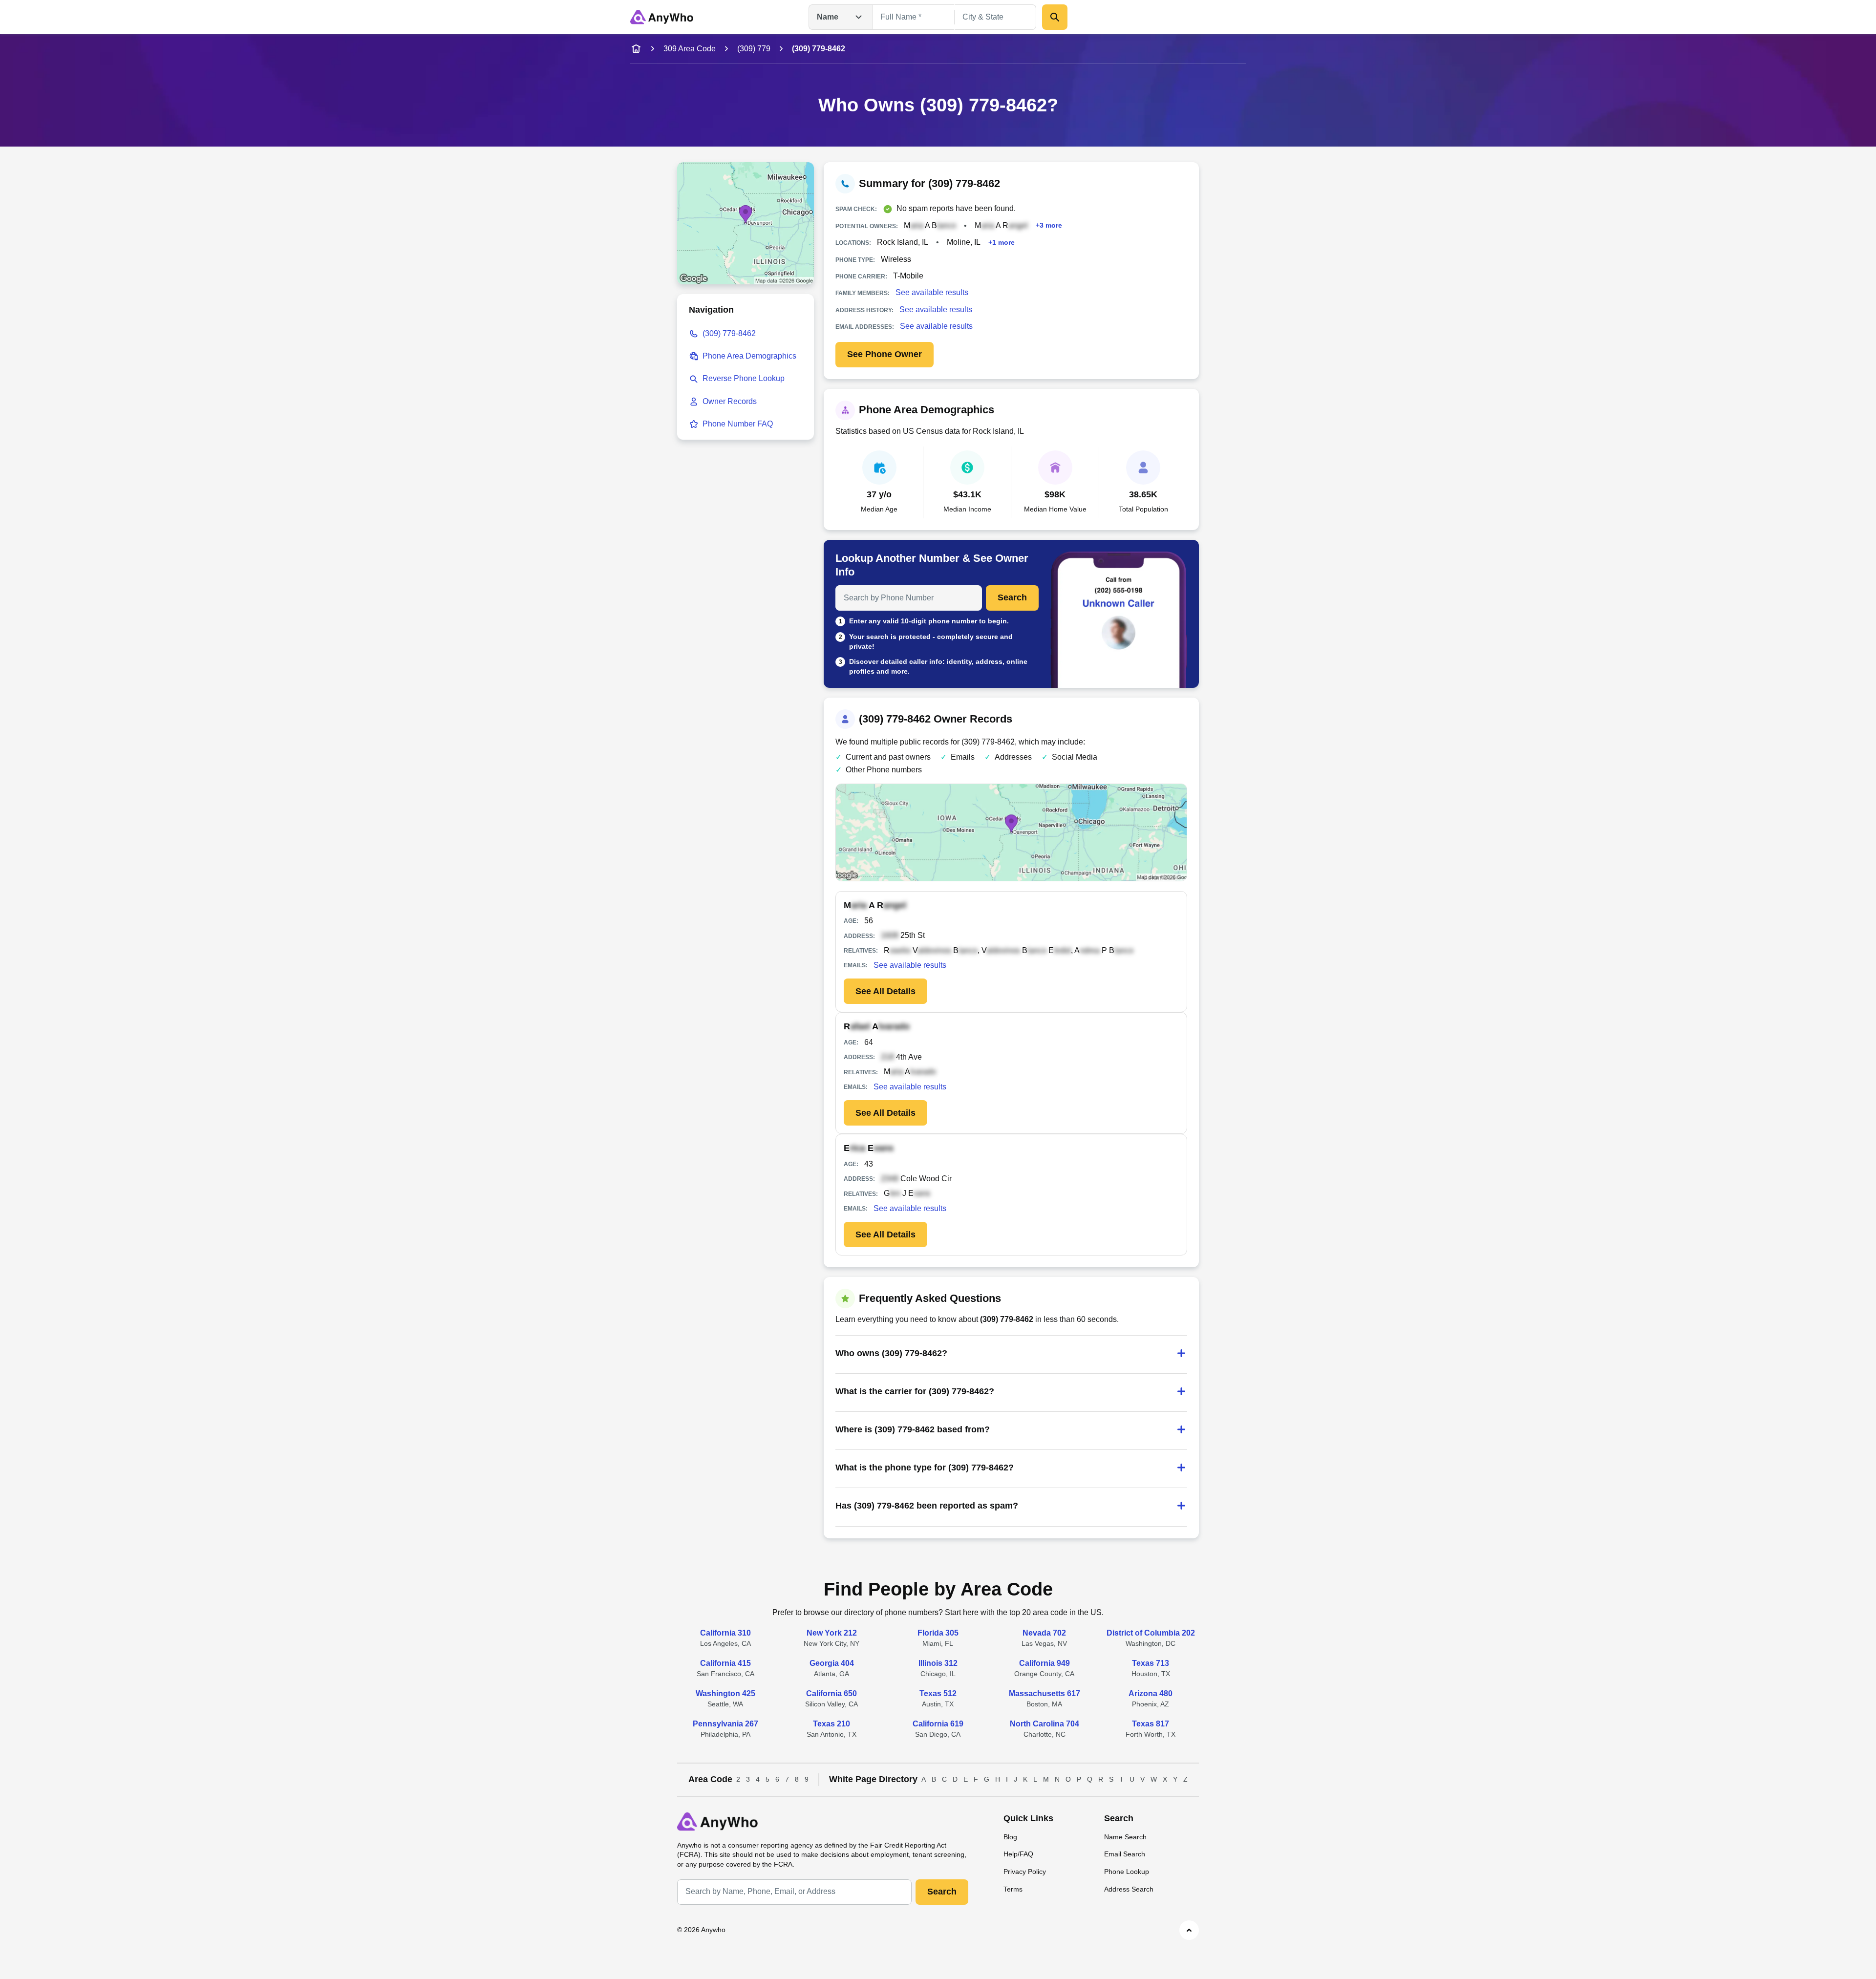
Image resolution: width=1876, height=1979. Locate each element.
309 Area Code (690, 49)
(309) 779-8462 (729, 333)
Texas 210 (831, 1724)
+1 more (1002, 242)
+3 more (1049, 225)
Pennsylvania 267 (725, 1724)
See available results (932, 292)
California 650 (831, 1693)
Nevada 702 (1044, 1633)
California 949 (1045, 1663)
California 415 (725, 1663)
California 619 (938, 1724)
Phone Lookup (1127, 1872)
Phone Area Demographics (749, 356)
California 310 (725, 1633)
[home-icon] (636, 49)
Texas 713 (1151, 1663)
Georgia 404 (832, 1663)
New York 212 (832, 1633)
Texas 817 (1151, 1724)
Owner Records (730, 401)
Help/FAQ (1018, 1854)
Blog (1010, 1837)
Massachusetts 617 (1045, 1693)
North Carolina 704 (1045, 1724)
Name (828, 17)
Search (1012, 597)
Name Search (1125, 1837)
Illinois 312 (938, 1663)
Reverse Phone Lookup (744, 378)
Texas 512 (938, 1693)
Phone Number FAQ (738, 424)
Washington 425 (725, 1693)
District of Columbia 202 (1151, 1633)
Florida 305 (938, 1633)
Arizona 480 (1151, 1693)
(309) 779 (754, 49)
